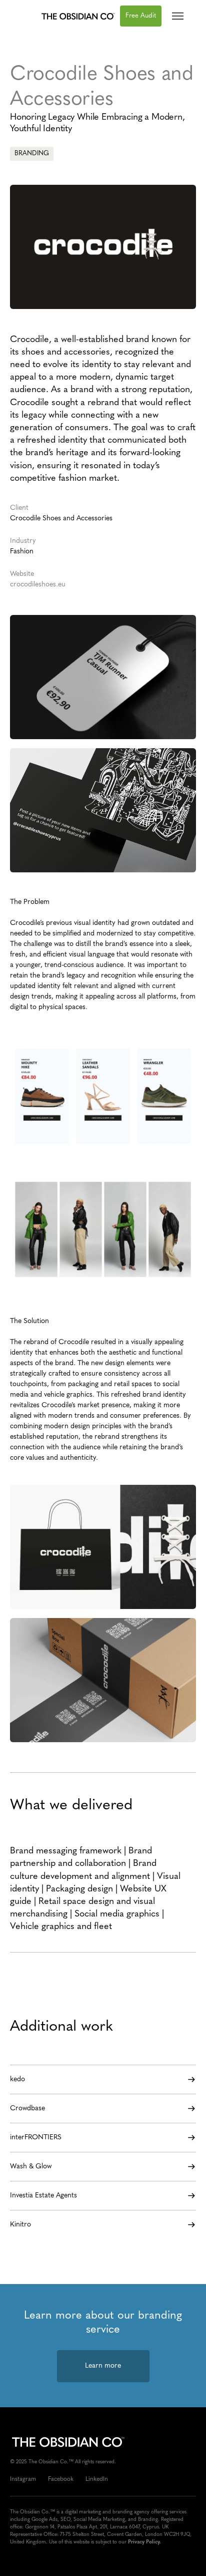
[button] (178, 16)
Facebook (61, 2479)
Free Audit (141, 16)
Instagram (23, 2479)
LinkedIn (97, 2479)
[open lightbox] (103, 677)
